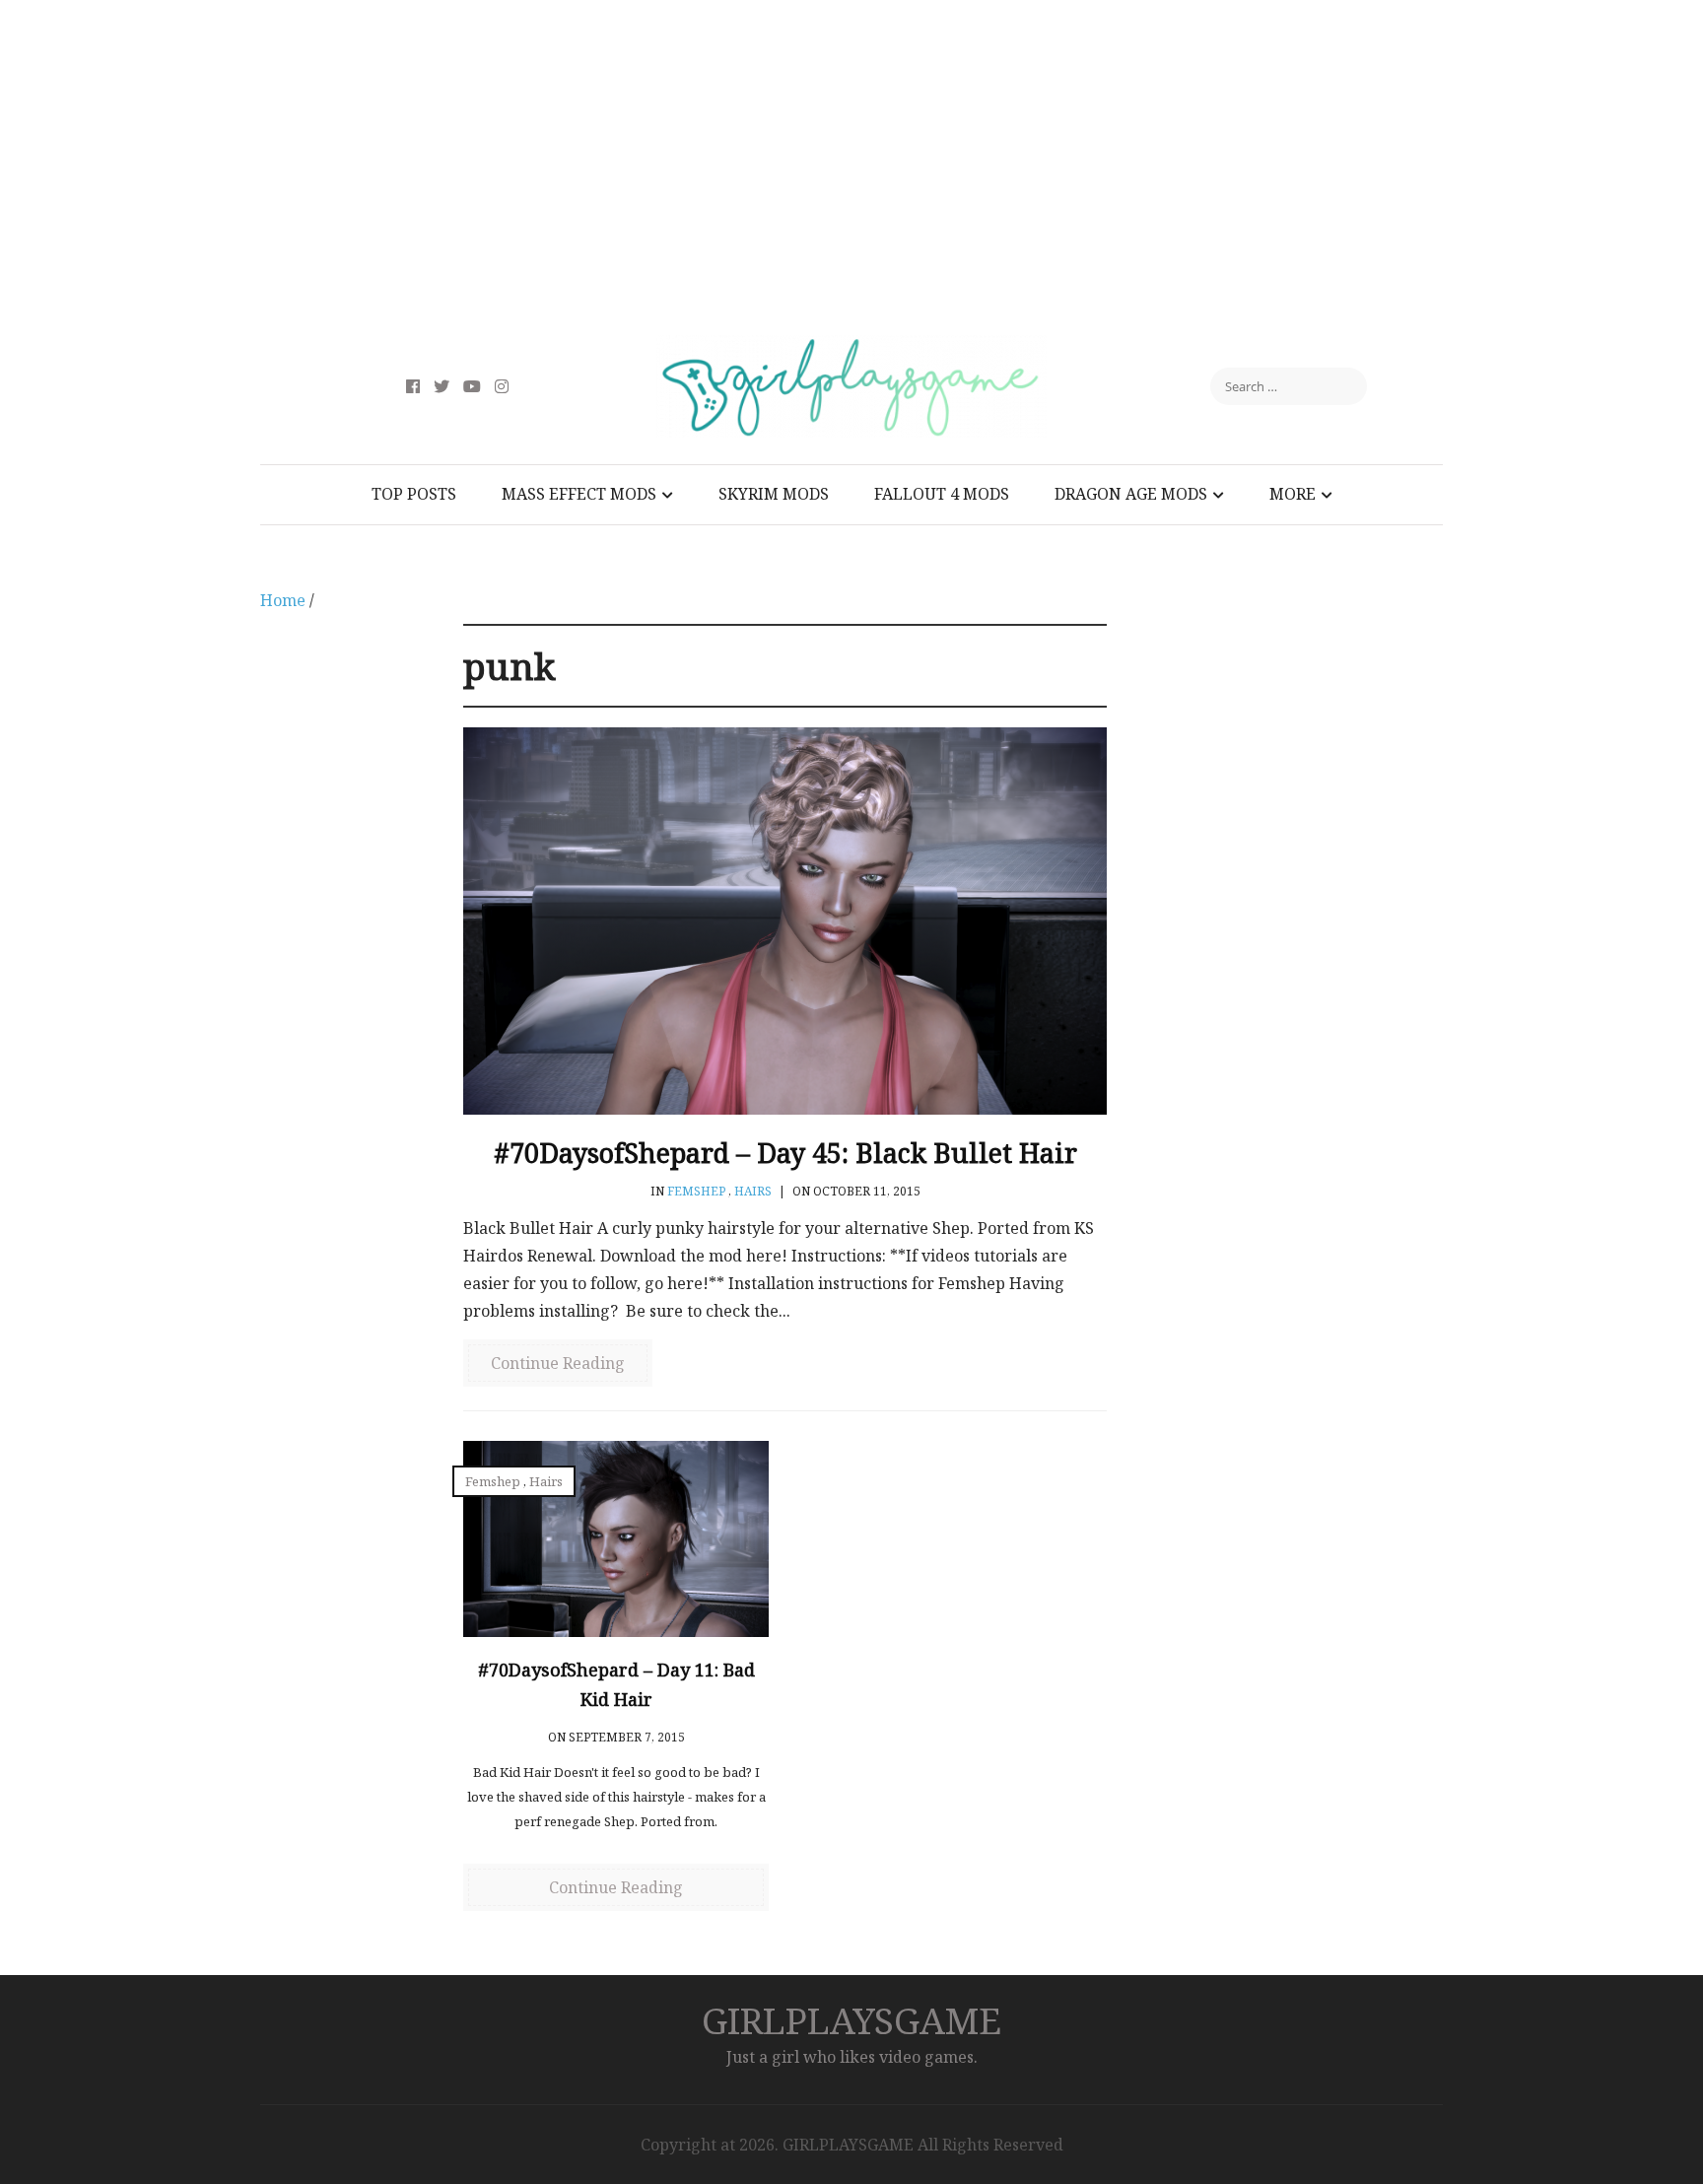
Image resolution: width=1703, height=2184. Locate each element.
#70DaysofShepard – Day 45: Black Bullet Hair (785, 1153)
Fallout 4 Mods (942, 494)
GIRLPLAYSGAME (851, 2020)
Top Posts (414, 494)
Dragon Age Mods (1131, 494)
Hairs (753, 1191)
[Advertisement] (851, 168)
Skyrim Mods (774, 494)
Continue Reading (558, 1363)
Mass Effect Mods (579, 494)
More (1293, 494)
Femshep (696, 1191)
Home (283, 600)
